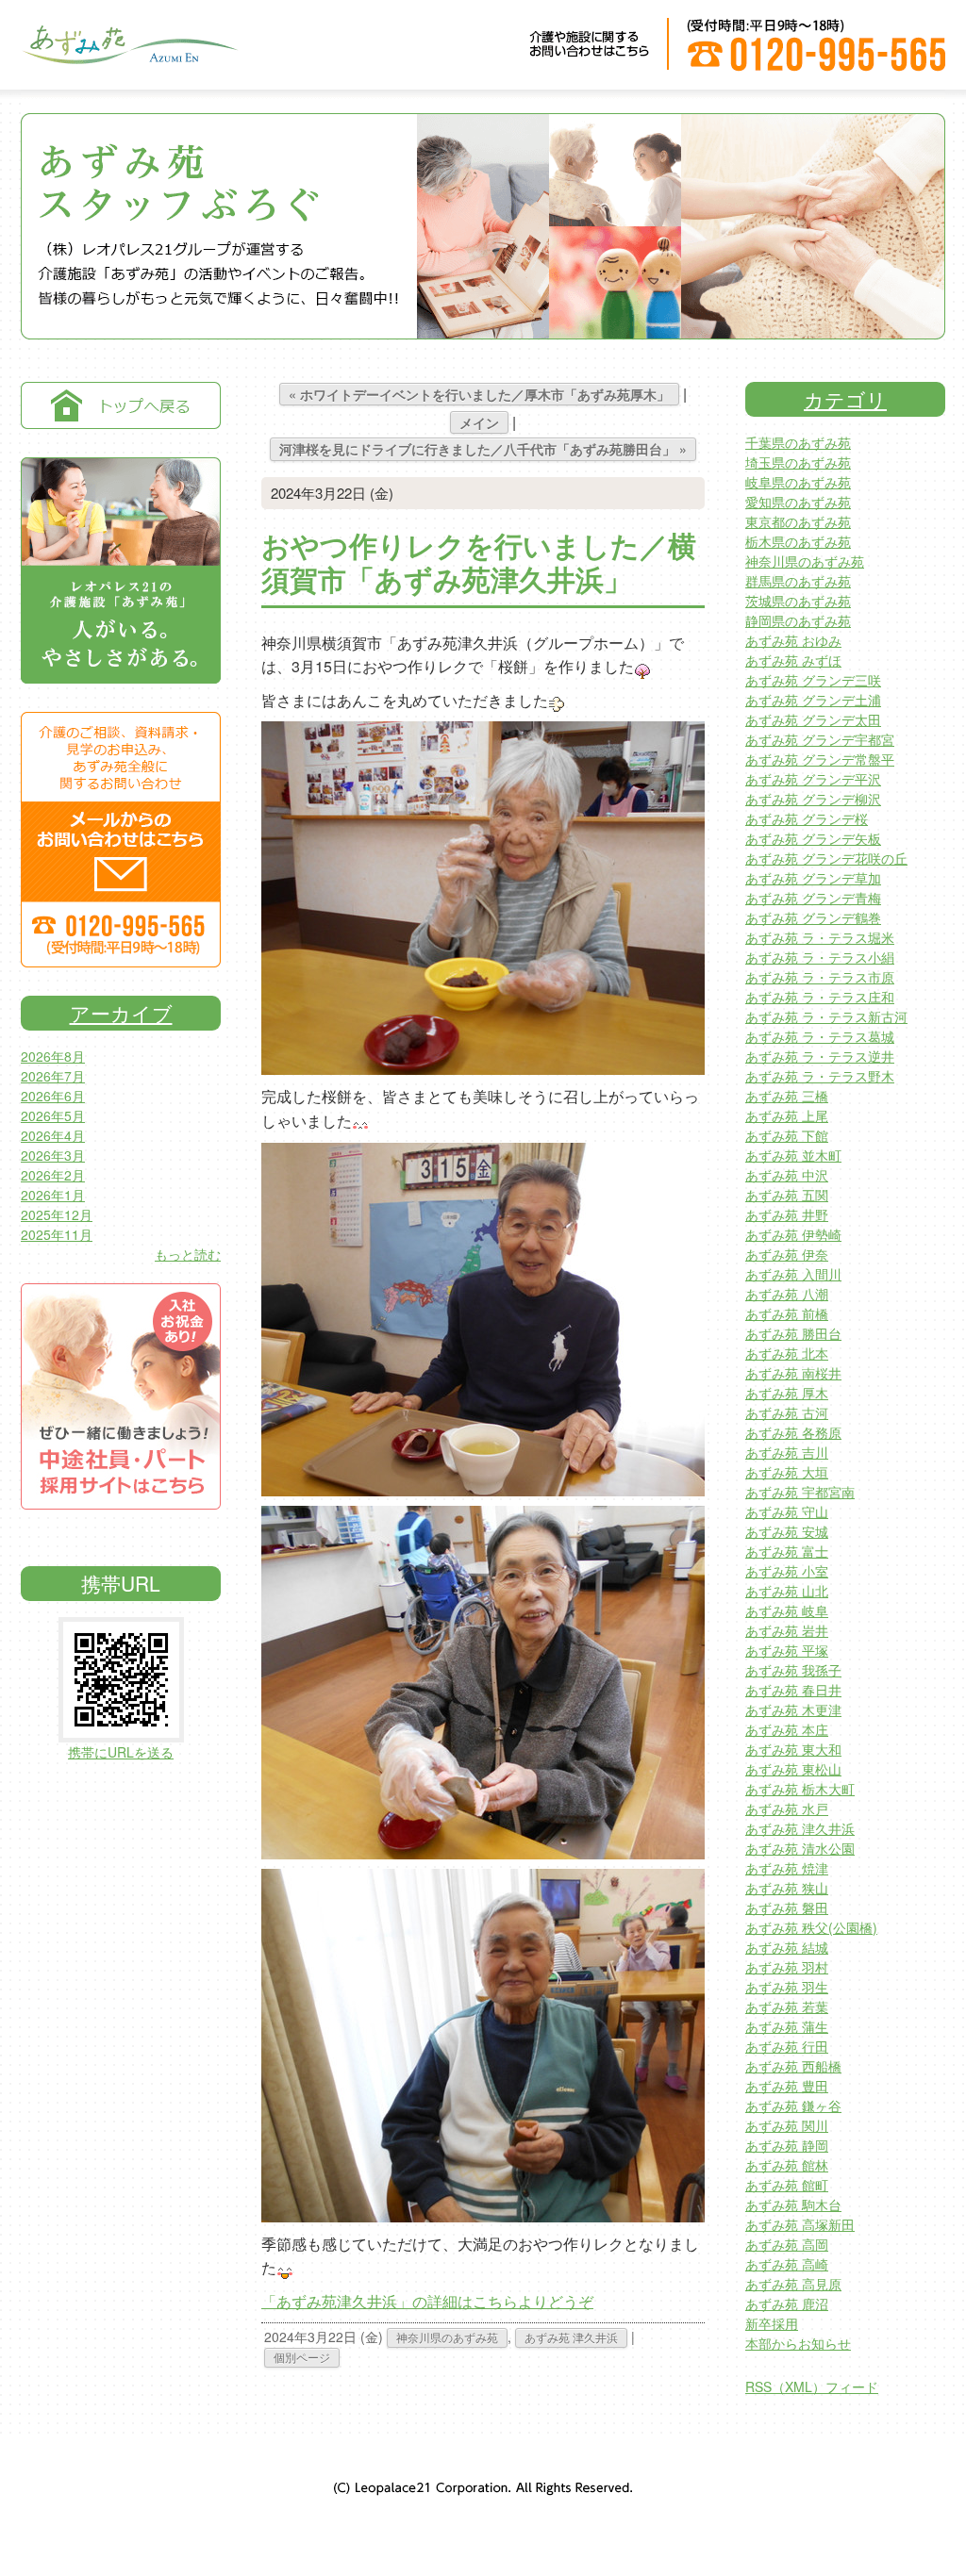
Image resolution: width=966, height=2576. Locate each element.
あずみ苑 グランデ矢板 (813, 838)
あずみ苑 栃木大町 (800, 1789)
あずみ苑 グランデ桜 (807, 818)
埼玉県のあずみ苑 (798, 462)
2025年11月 (57, 1234)
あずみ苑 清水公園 (800, 1848)
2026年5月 (53, 1115)
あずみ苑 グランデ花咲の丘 (826, 858)
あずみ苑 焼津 (787, 1868)
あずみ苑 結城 (787, 1947)
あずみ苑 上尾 (787, 1115)
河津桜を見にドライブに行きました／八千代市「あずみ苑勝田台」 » (483, 449)
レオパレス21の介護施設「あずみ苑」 (121, 570)
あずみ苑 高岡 (787, 2244)
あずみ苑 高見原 (793, 2284)
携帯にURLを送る (121, 1752)
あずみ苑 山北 (787, 1591)
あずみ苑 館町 (787, 2185)
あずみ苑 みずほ (793, 660)
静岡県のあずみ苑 (798, 620)
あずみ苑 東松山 (793, 1769)
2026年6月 (53, 1096)
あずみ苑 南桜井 (793, 1373)
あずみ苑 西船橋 (793, 2066)
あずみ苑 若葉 (787, 2006)
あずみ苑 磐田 (787, 1907)
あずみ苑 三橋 (787, 1096)
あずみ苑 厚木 (787, 1393)
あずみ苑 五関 (787, 1195)
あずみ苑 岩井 (787, 1630)
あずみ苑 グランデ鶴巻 (813, 917)
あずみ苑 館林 (787, 2165)
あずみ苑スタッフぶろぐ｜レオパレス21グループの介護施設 (129, 57)
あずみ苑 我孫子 (793, 1670)
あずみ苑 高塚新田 (800, 2224)
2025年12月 (57, 1214)
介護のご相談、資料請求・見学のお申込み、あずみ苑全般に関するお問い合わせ (121, 840)
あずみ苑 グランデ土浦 (813, 700)
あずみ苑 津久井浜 (571, 2337)
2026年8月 (53, 1056)
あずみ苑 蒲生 (787, 2026)
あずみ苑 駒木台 (793, 2204)
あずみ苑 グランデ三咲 (813, 680)
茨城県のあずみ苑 (798, 601)
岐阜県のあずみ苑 (798, 482)
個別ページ (302, 2357)
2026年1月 (53, 1195)
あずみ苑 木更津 (793, 1709)
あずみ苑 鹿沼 (787, 2304)
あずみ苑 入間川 (793, 1274)
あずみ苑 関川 (787, 2125)
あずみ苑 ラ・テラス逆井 (820, 1056)
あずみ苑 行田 (787, 2046)
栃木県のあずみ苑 (798, 541)
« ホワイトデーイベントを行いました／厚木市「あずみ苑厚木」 (479, 394)
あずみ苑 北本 (787, 1353)
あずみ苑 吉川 (787, 1452)
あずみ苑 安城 (787, 1531)
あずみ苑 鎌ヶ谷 (793, 2105)
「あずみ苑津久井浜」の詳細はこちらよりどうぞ (427, 2301)
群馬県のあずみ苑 (798, 581)
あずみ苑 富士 (787, 1551)
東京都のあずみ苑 (798, 521)
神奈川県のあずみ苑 (447, 2337)
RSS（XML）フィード (812, 2386)
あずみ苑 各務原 (793, 1432)
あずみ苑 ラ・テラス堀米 (820, 937)
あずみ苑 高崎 (787, 2264)
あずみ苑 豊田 (787, 2086)
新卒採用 (772, 2323)
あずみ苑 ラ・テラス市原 (820, 977)
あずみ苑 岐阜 (787, 1610)
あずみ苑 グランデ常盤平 (820, 759)
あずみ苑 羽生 (787, 1987)
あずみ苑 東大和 (793, 1749)
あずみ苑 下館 (787, 1135)
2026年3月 (53, 1155)
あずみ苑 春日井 (793, 1690)
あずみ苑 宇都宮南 (800, 1492)
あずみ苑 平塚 (787, 1650)
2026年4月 (53, 1135)
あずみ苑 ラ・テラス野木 (820, 1076)
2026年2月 (53, 1175)
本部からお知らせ (798, 2343)
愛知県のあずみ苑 (798, 502)
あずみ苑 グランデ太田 (813, 719)
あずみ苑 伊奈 (787, 1254)
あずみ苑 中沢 (787, 1175)
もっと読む (188, 1254)
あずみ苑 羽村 (787, 1967)
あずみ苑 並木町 (793, 1155)
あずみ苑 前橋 (787, 1313)
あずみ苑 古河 (787, 1412)
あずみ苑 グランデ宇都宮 (820, 739)
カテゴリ (845, 399)
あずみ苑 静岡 (787, 2145)
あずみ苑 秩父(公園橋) (811, 1927)
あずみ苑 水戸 (787, 1808)
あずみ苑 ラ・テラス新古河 (826, 1016)
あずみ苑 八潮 (787, 1294)
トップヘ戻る (121, 405)
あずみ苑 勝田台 (793, 1333)
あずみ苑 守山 (787, 1511)
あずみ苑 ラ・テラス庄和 (820, 997)
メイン (479, 422)
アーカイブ (121, 1013)
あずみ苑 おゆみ (793, 640)
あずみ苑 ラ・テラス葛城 (820, 1036)
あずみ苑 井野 (787, 1214)
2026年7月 (53, 1076)
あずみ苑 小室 (787, 1571)
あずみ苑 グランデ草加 (813, 878)
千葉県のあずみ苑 (798, 442)
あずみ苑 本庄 (787, 1729)
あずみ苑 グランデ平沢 (813, 779)
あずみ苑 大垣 (787, 1472)
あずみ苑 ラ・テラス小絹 (820, 957)
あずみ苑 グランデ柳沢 (813, 799)
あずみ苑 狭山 (787, 1888)
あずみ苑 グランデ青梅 (813, 898)
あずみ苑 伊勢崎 (793, 1234)
